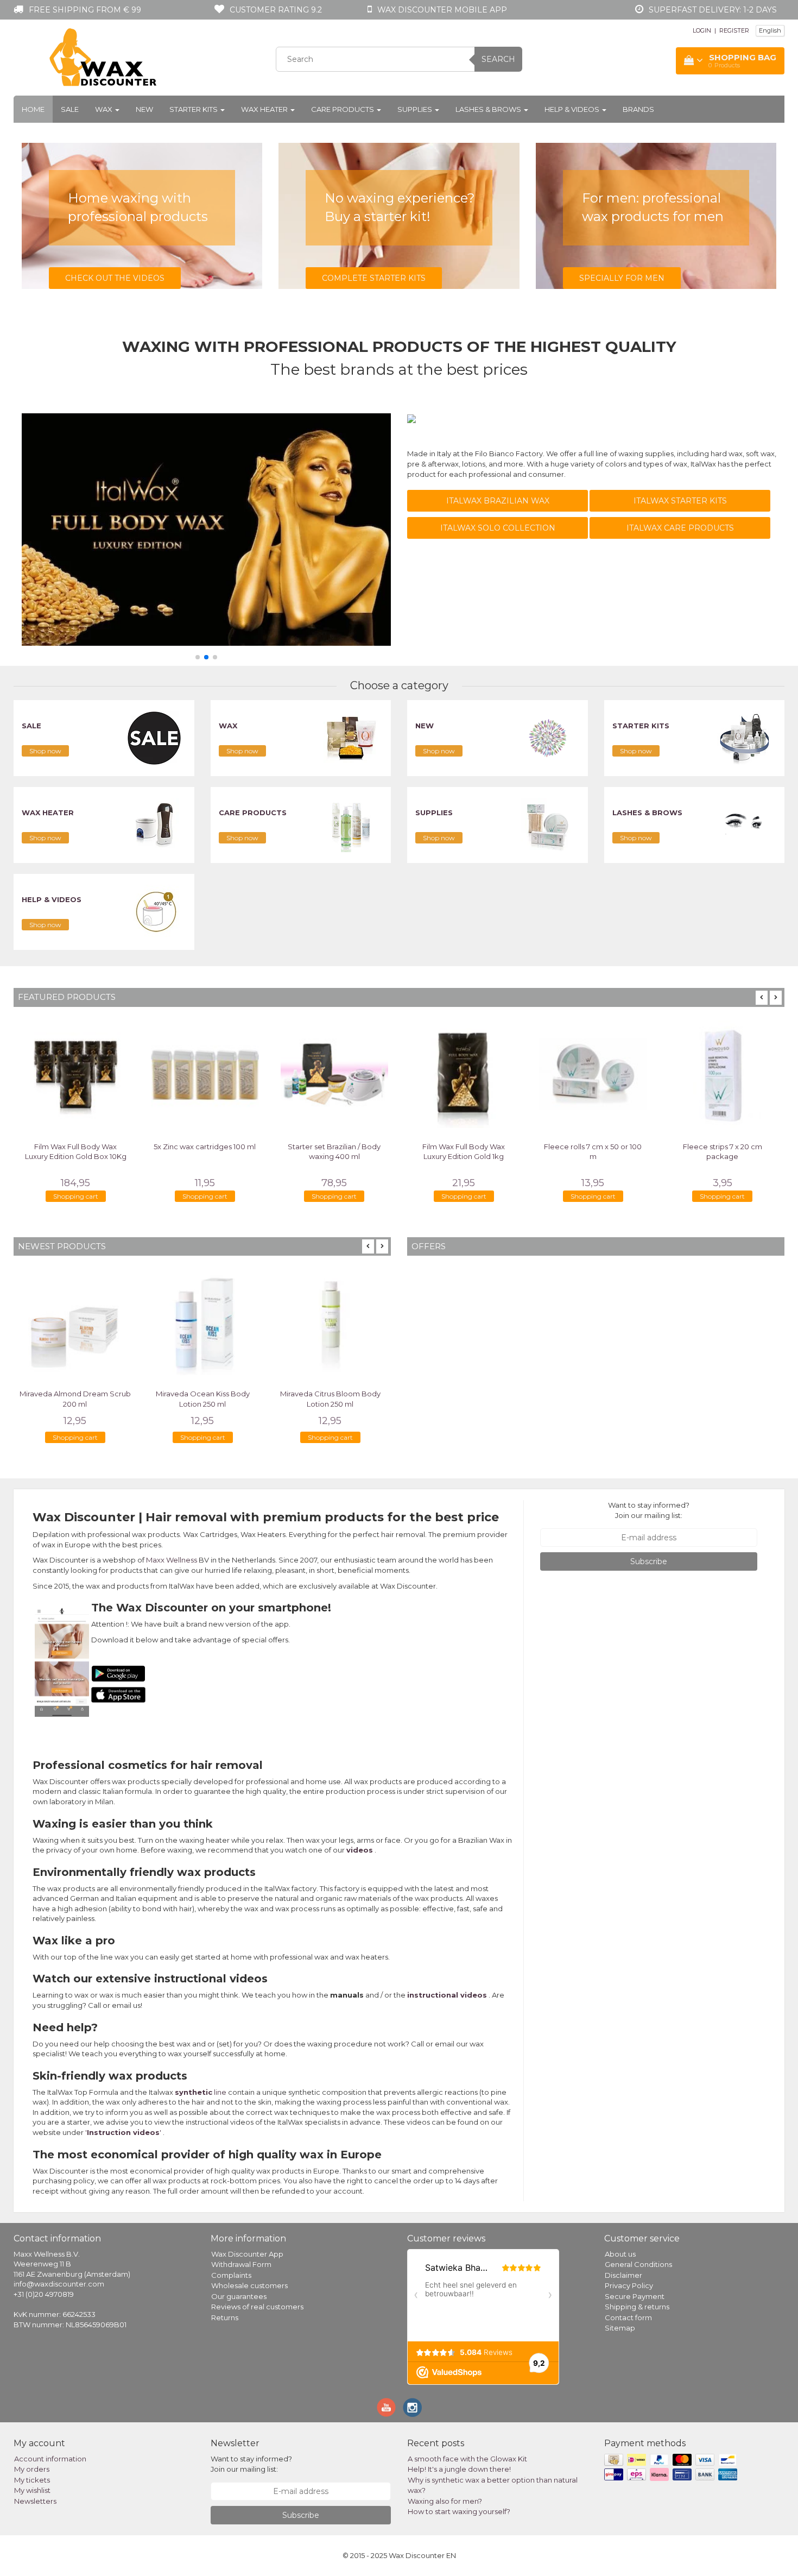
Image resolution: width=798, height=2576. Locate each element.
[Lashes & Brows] (744, 824)
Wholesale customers (249, 2285)
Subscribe (649, 1561)
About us (620, 2254)
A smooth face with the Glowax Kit (467, 2459)
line (201, 2092)
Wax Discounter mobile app (442, 10)
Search (498, 59)
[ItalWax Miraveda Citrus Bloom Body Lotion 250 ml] (330, 1322)
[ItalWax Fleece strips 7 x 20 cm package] (723, 1074)
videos (360, 1850)
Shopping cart (76, 1196)
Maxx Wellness (172, 1560)
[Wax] (351, 738)
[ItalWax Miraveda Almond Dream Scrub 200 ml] (75, 1322)
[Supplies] (548, 824)
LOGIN (702, 30)
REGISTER (734, 30)
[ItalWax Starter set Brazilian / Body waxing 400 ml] (334, 1074)
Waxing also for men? (445, 2501)
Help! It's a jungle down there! (459, 2469)
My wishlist (32, 2490)
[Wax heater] (154, 824)
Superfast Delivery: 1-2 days (713, 10)
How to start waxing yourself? (459, 2511)
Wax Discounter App (247, 2254)
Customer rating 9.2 (276, 10)
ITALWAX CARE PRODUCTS (680, 528)
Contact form (628, 2317)
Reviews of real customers (257, 2307)
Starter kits (194, 109)
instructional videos (447, 1995)
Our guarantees (239, 2296)
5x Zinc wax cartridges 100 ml (205, 1147)
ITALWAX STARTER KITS (680, 501)
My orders (32, 2469)
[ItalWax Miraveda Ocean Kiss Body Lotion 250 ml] (202, 1322)
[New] (548, 738)
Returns (225, 2317)
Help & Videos (573, 109)
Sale (70, 109)
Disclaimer (623, 2275)
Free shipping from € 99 (85, 10)
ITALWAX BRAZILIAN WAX (498, 501)
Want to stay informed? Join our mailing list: (649, 1510)
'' (123, 2132)
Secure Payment (635, 2296)
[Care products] (351, 824)
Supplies (416, 109)
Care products (343, 109)
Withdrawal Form (241, 2264)
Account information (50, 2459)
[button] (198, 657)
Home (33, 109)
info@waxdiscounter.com (59, 2284)
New (144, 109)
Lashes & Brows (489, 109)
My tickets (32, 2480)
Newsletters (35, 2501)
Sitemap (620, 2328)
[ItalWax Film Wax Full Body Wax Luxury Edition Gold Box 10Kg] (75, 1074)
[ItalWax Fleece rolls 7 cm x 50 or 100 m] (593, 1074)
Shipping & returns (637, 2307)
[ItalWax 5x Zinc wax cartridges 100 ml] (205, 1074)
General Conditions (638, 2264)
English (770, 30)
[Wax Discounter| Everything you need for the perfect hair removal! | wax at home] (104, 58)
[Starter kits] (744, 738)
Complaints (231, 2275)
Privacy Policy (629, 2285)
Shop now (45, 751)
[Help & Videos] (154, 911)
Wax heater (265, 109)
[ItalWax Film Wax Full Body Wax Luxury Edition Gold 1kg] (464, 1074)
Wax (104, 109)
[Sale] (154, 738)
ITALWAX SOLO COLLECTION (498, 528)
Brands (638, 109)
